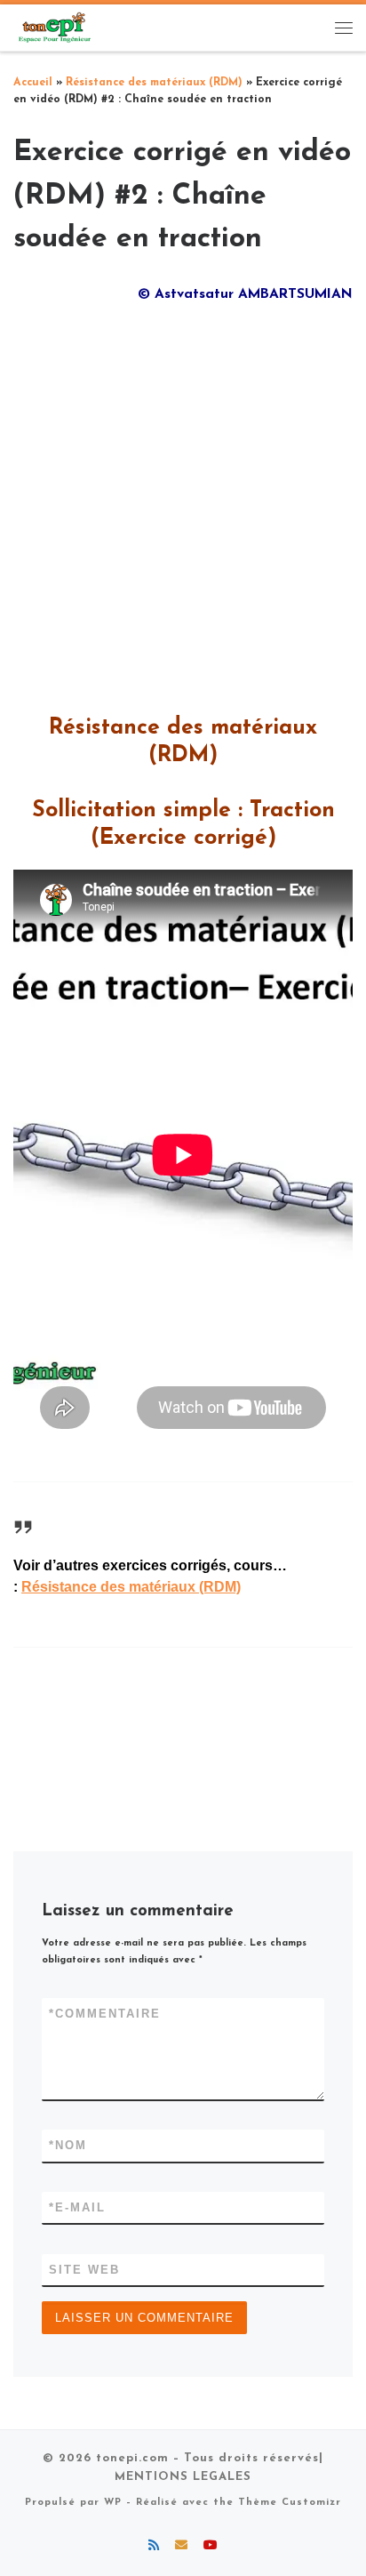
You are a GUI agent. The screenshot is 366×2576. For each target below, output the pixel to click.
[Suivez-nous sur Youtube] (211, 2547)
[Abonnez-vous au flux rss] (154, 2547)
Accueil (33, 83)
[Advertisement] (183, 503)
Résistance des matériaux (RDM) (154, 83)
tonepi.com (132, 2458)
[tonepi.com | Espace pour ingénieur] (53, 27)
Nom (68, 2145)
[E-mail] (181, 2547)
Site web (84, 2270)
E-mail (77, 2207)
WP (113, 2503)
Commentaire (105, 2014)
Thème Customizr (290, 2503)
